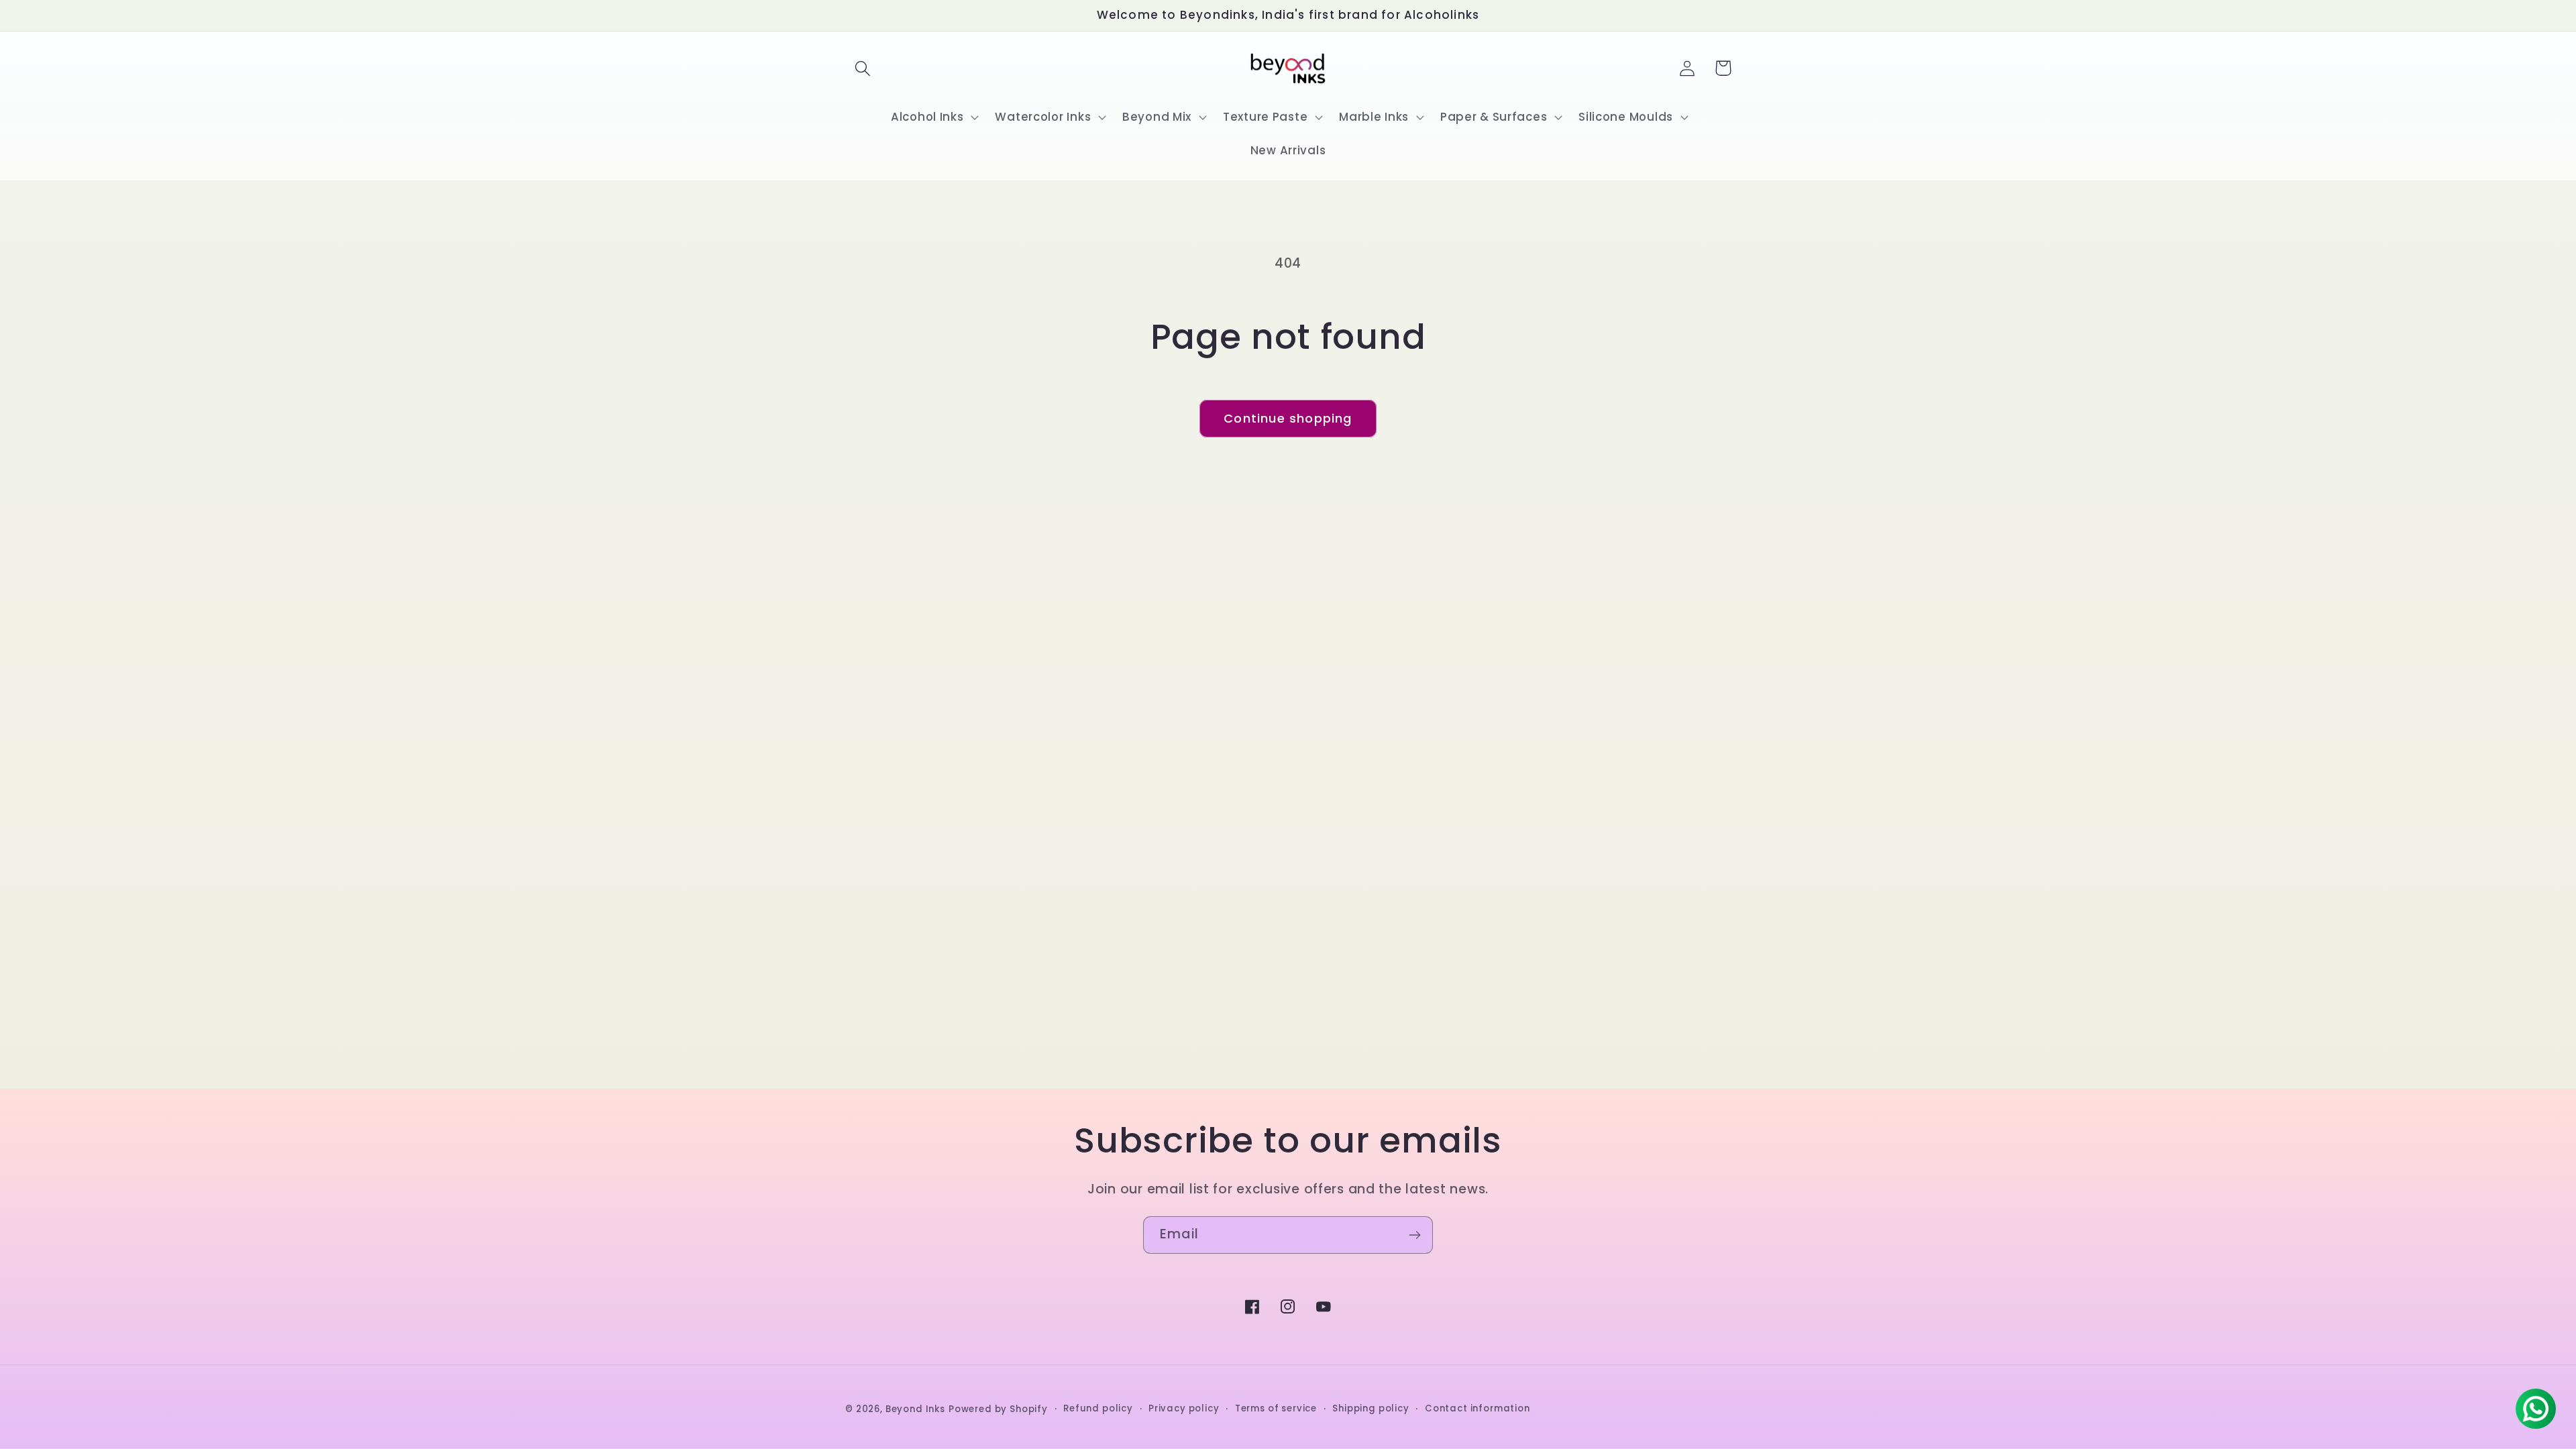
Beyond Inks (915, 1409)
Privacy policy (1184, 1408)
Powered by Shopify (998, 1409)
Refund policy (1098, 1408)
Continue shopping (1288, 418)
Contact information (1478, 1408)
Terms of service (1276, 1408)
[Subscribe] (1414, 1235)
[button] (863, 68)
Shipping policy (1371, 1408)
